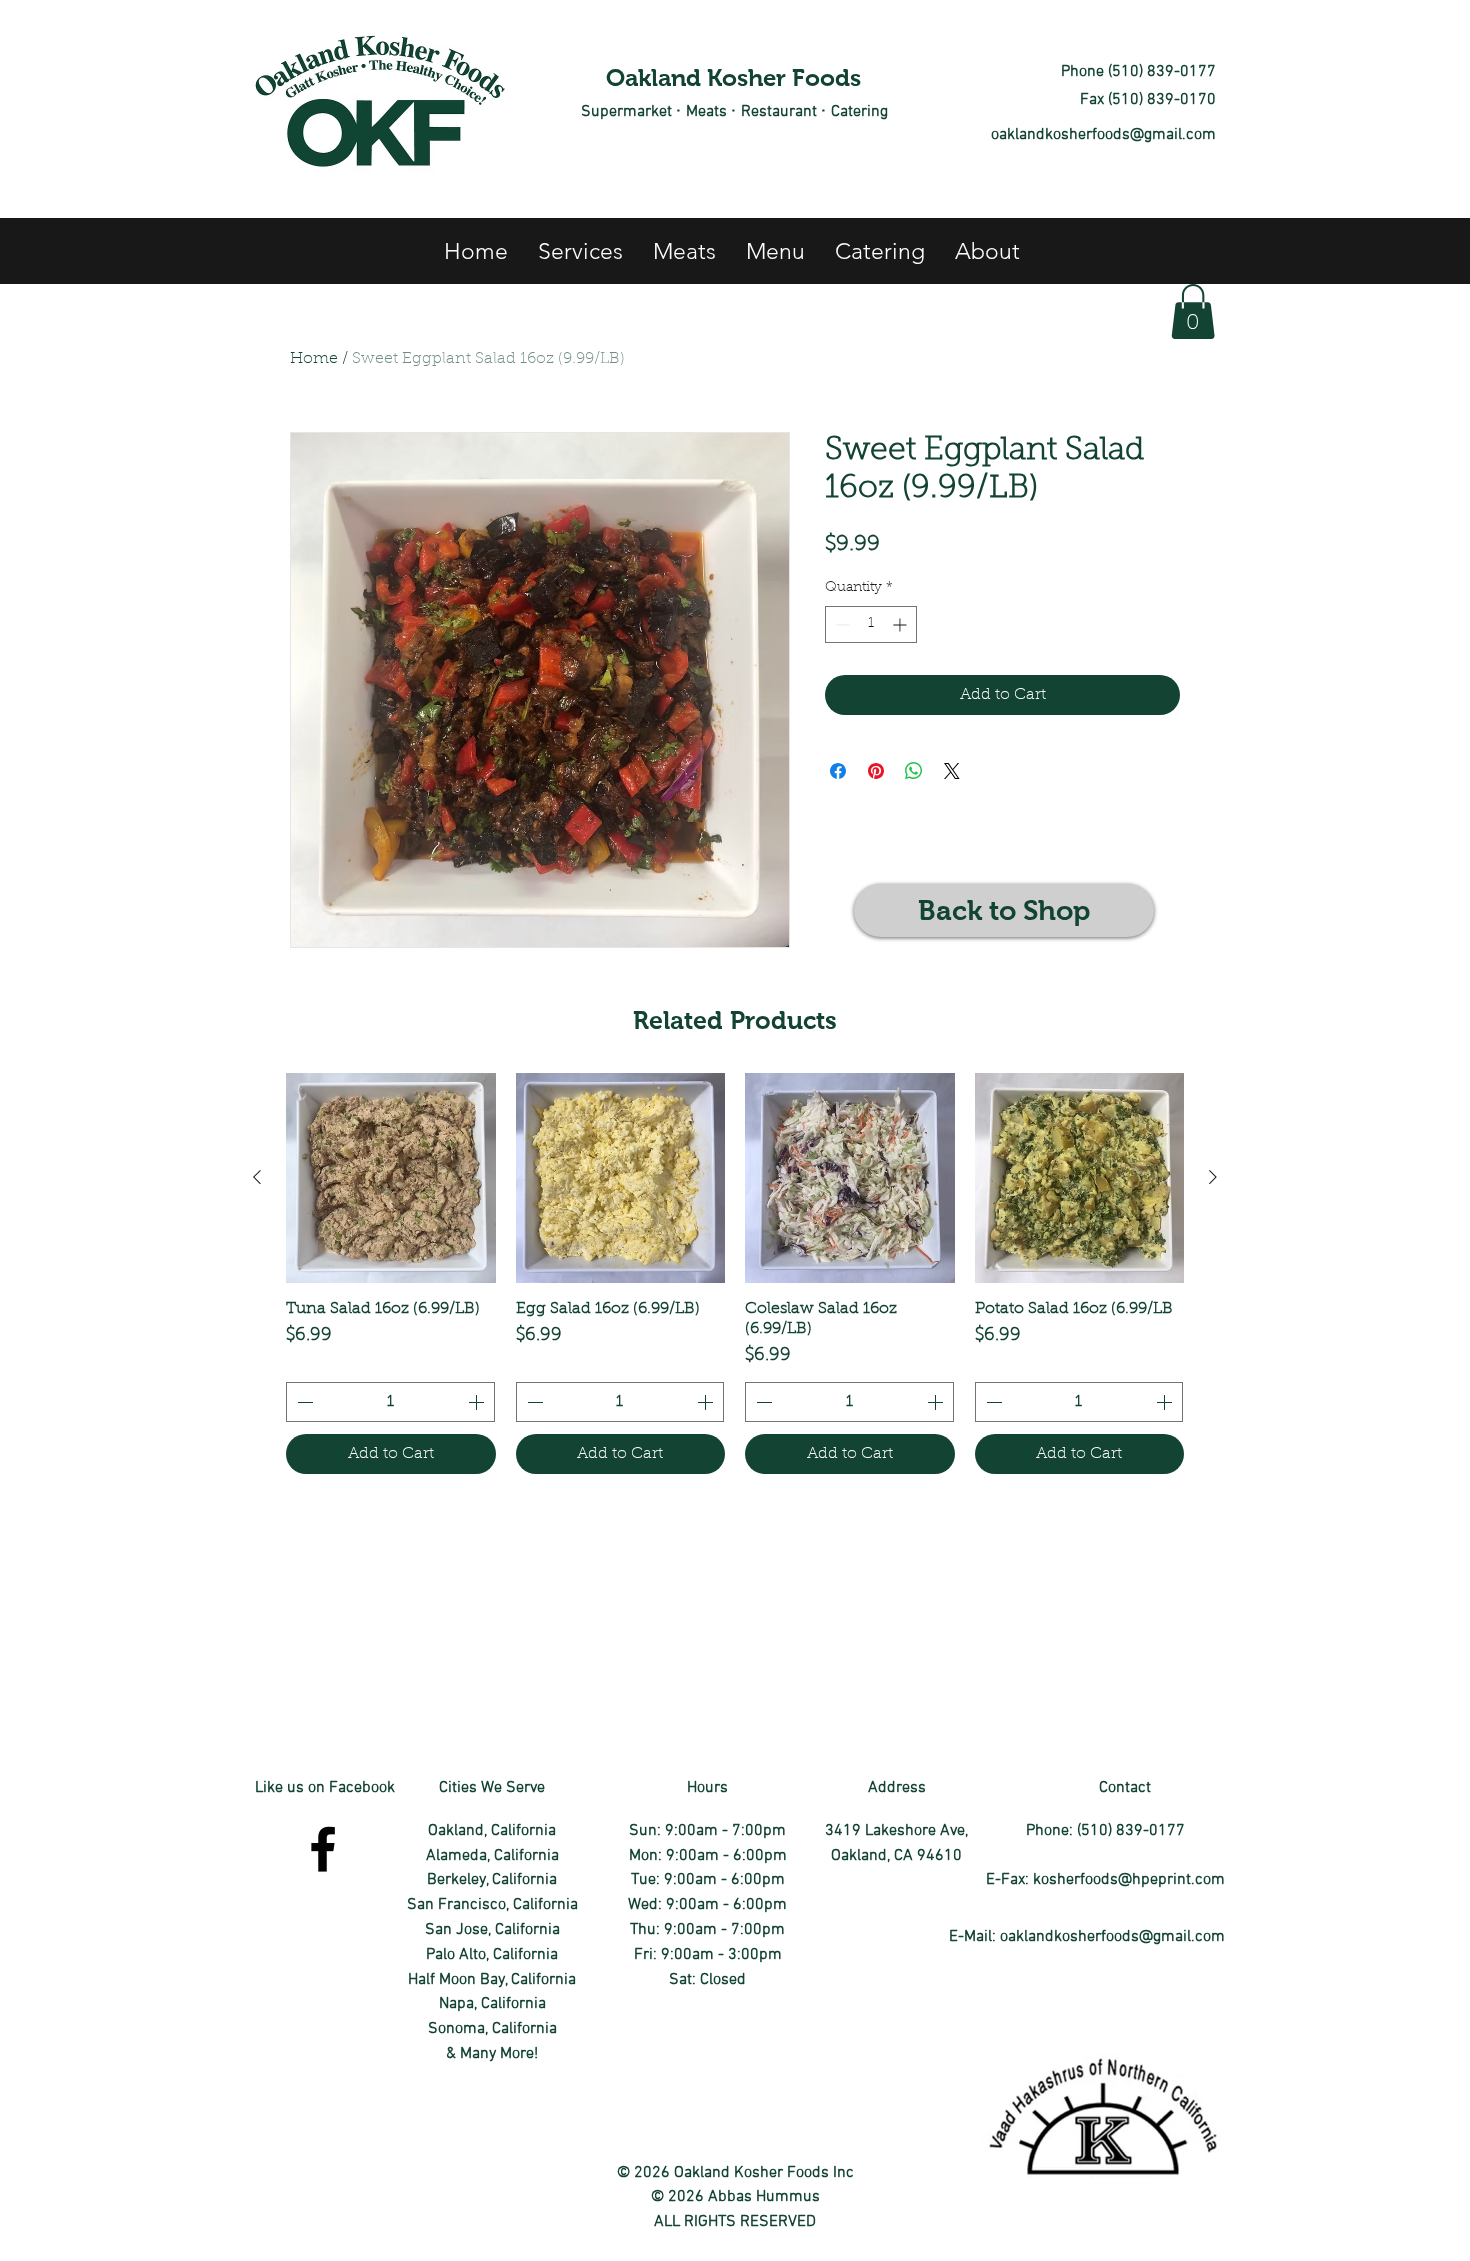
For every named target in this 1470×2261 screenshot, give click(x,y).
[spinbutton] (871, 624)
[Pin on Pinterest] (876, 771)
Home (314, 359)
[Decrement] (840, 624)
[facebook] (323, 1849)
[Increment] (901, 624)
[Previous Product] (257, 1177)
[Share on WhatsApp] (914, 771)
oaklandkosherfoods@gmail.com (1103, 135)
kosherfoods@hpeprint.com (1129, 1880)
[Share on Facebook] (838, 771)
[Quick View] (391, 1178)
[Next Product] (1213, 1177)
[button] (1193, 311)
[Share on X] (952, 771)
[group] (735, 1273)
